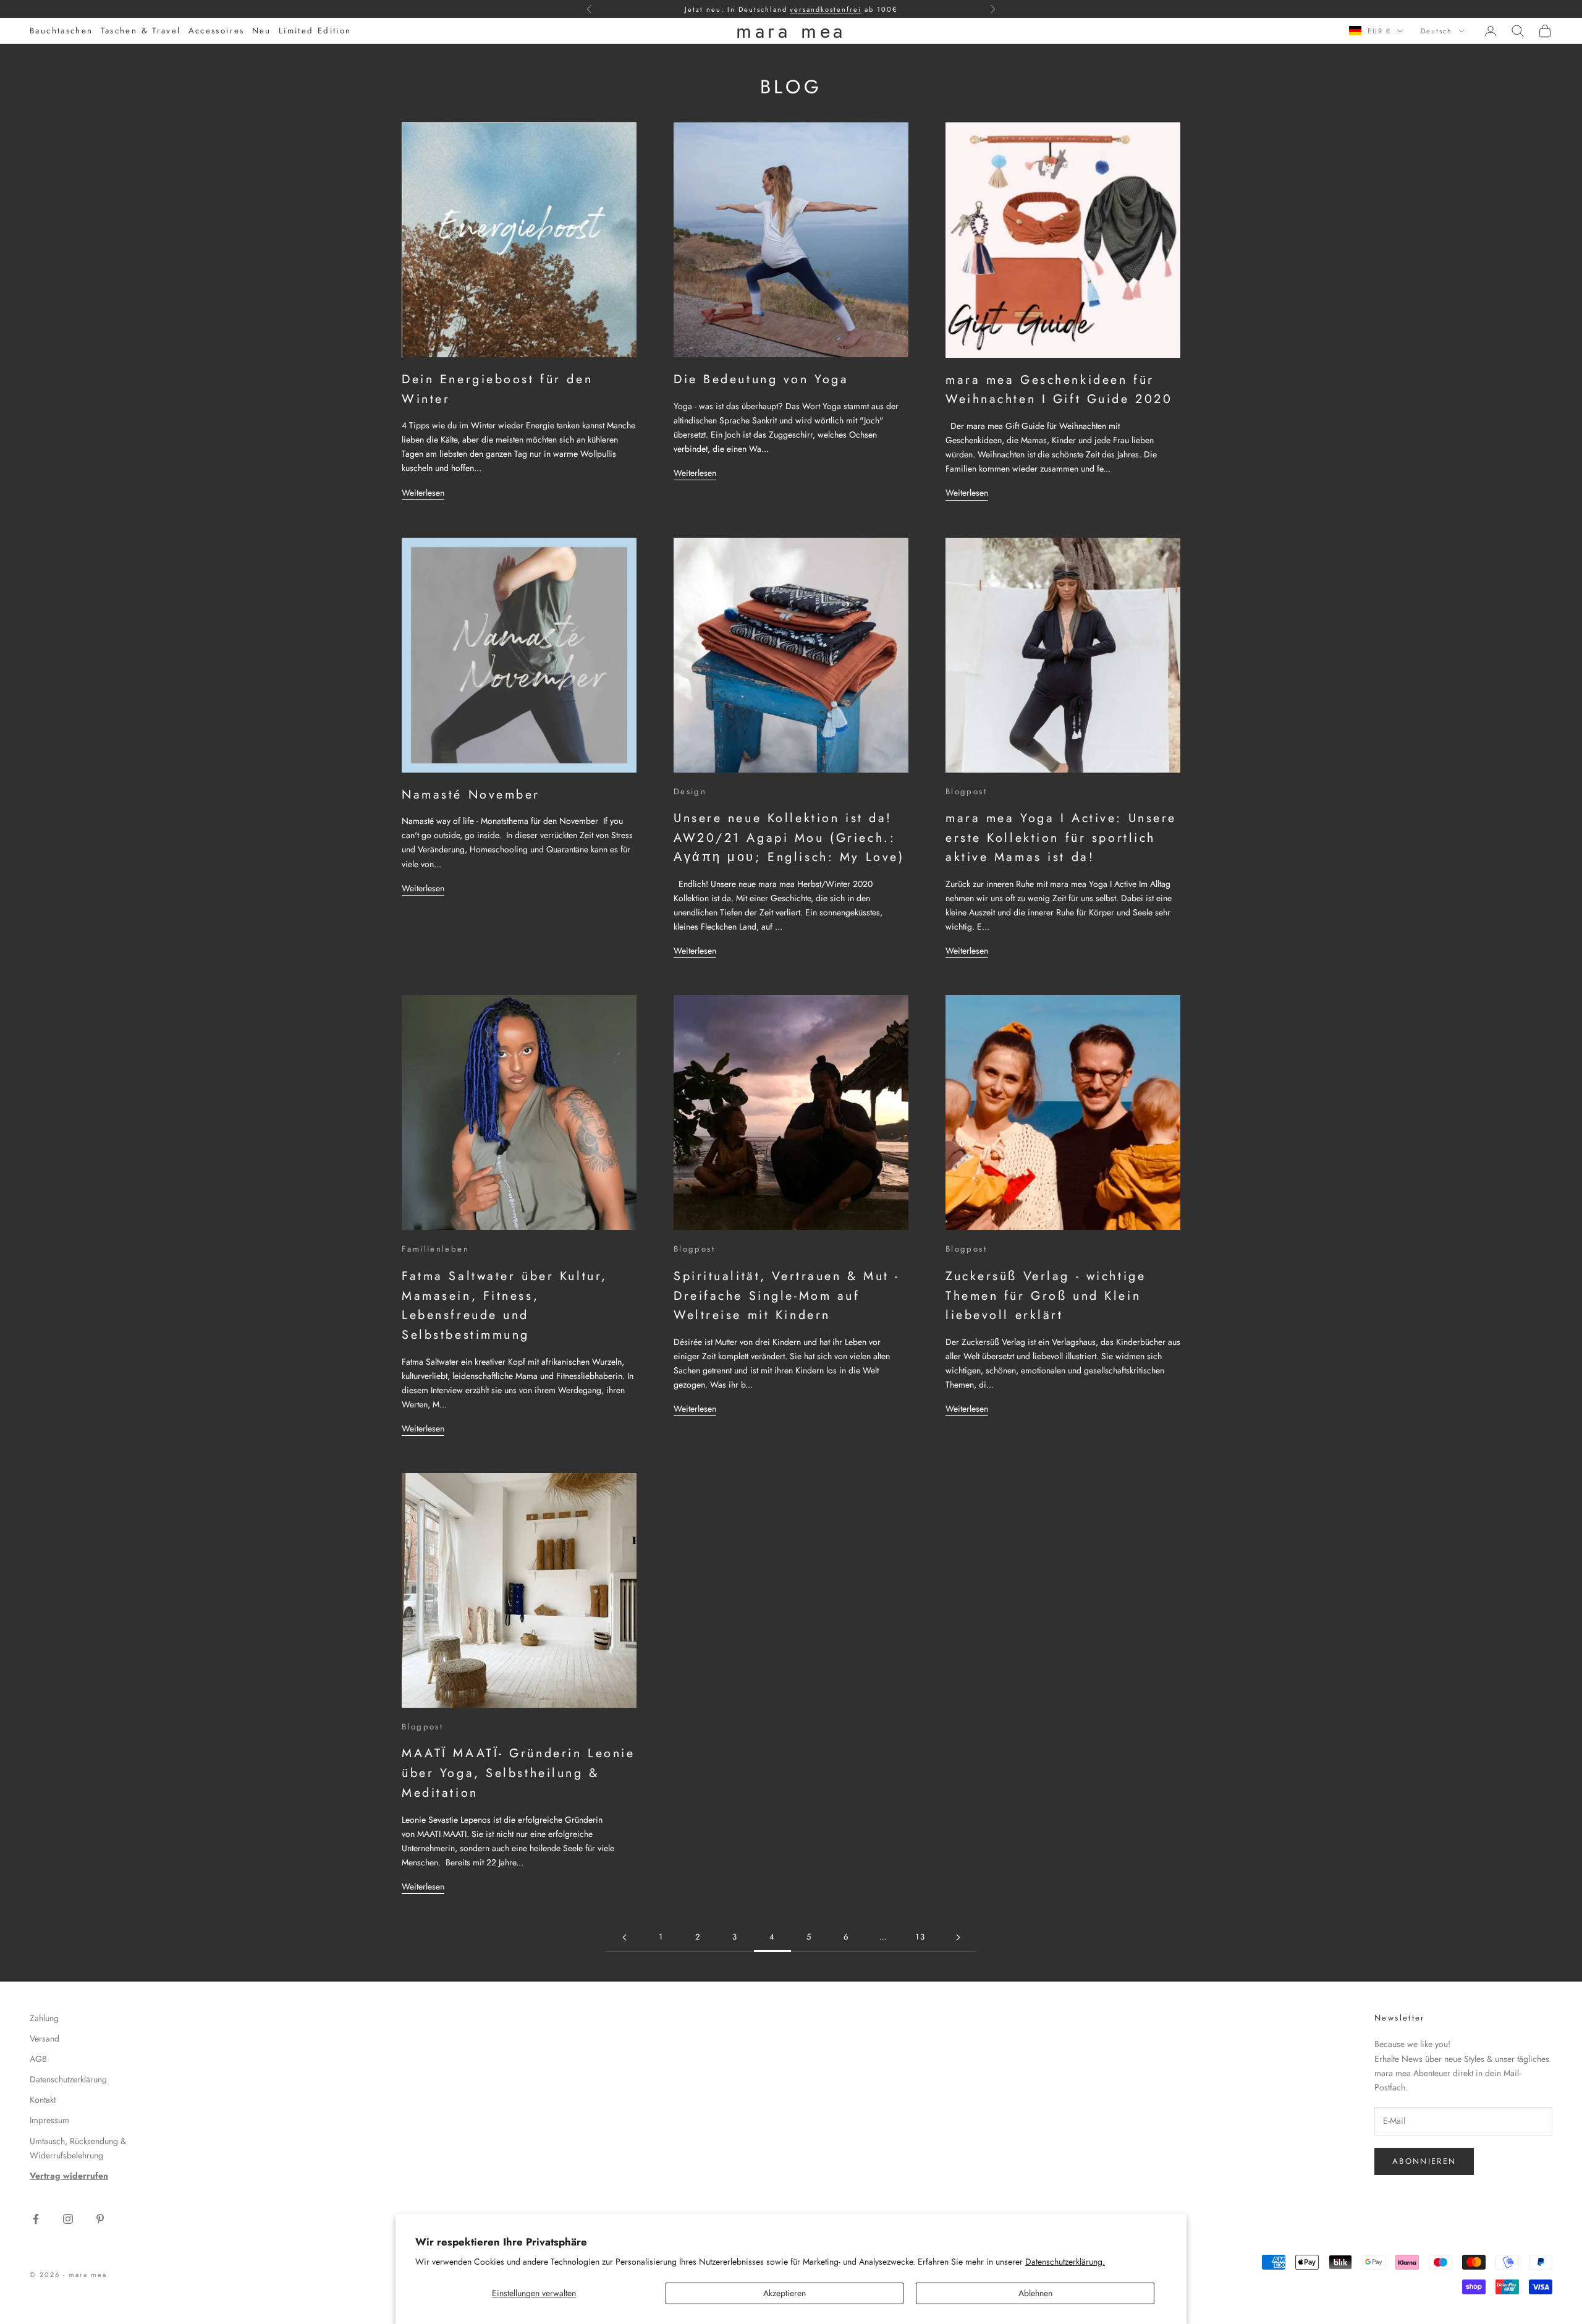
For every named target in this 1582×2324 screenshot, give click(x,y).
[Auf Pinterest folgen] (100, 2219)
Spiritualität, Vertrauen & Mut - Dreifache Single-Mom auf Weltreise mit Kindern (787, 1295)
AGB (38, 2059)
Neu (262, 31)
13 (921, 1937)
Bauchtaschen (61, 31)
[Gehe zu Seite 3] (624, 1937)
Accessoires (217, 31)
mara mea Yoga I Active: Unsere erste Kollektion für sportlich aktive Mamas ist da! (1061, 837)
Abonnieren (1424, 2161)
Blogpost (966, 791)
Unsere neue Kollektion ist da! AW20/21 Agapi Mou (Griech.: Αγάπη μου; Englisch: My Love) (789, 837)
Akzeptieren (785, 2293)
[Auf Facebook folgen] (36, 2219)
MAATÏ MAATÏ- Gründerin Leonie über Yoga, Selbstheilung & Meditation (518, 1772)
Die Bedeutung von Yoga (761, 379)
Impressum (49, 2120)
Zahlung (44, 2018)
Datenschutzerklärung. (1065, 2262)
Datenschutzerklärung (68, 2079)
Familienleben (435, 1249)
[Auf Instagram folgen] (68, 2219)
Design (690, 791)
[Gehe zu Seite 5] (958, 1937)
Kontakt (43, 2100)
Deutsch (1436, 31)
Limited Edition (315, 31)
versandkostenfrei (826, 9)
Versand (44, 2038)
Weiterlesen (423, 493)
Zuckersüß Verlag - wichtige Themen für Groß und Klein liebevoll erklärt (1046, 1295)
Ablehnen (1035, 2293)
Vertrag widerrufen (69, 2176)
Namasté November (471, 794)
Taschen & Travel (141, 31)
